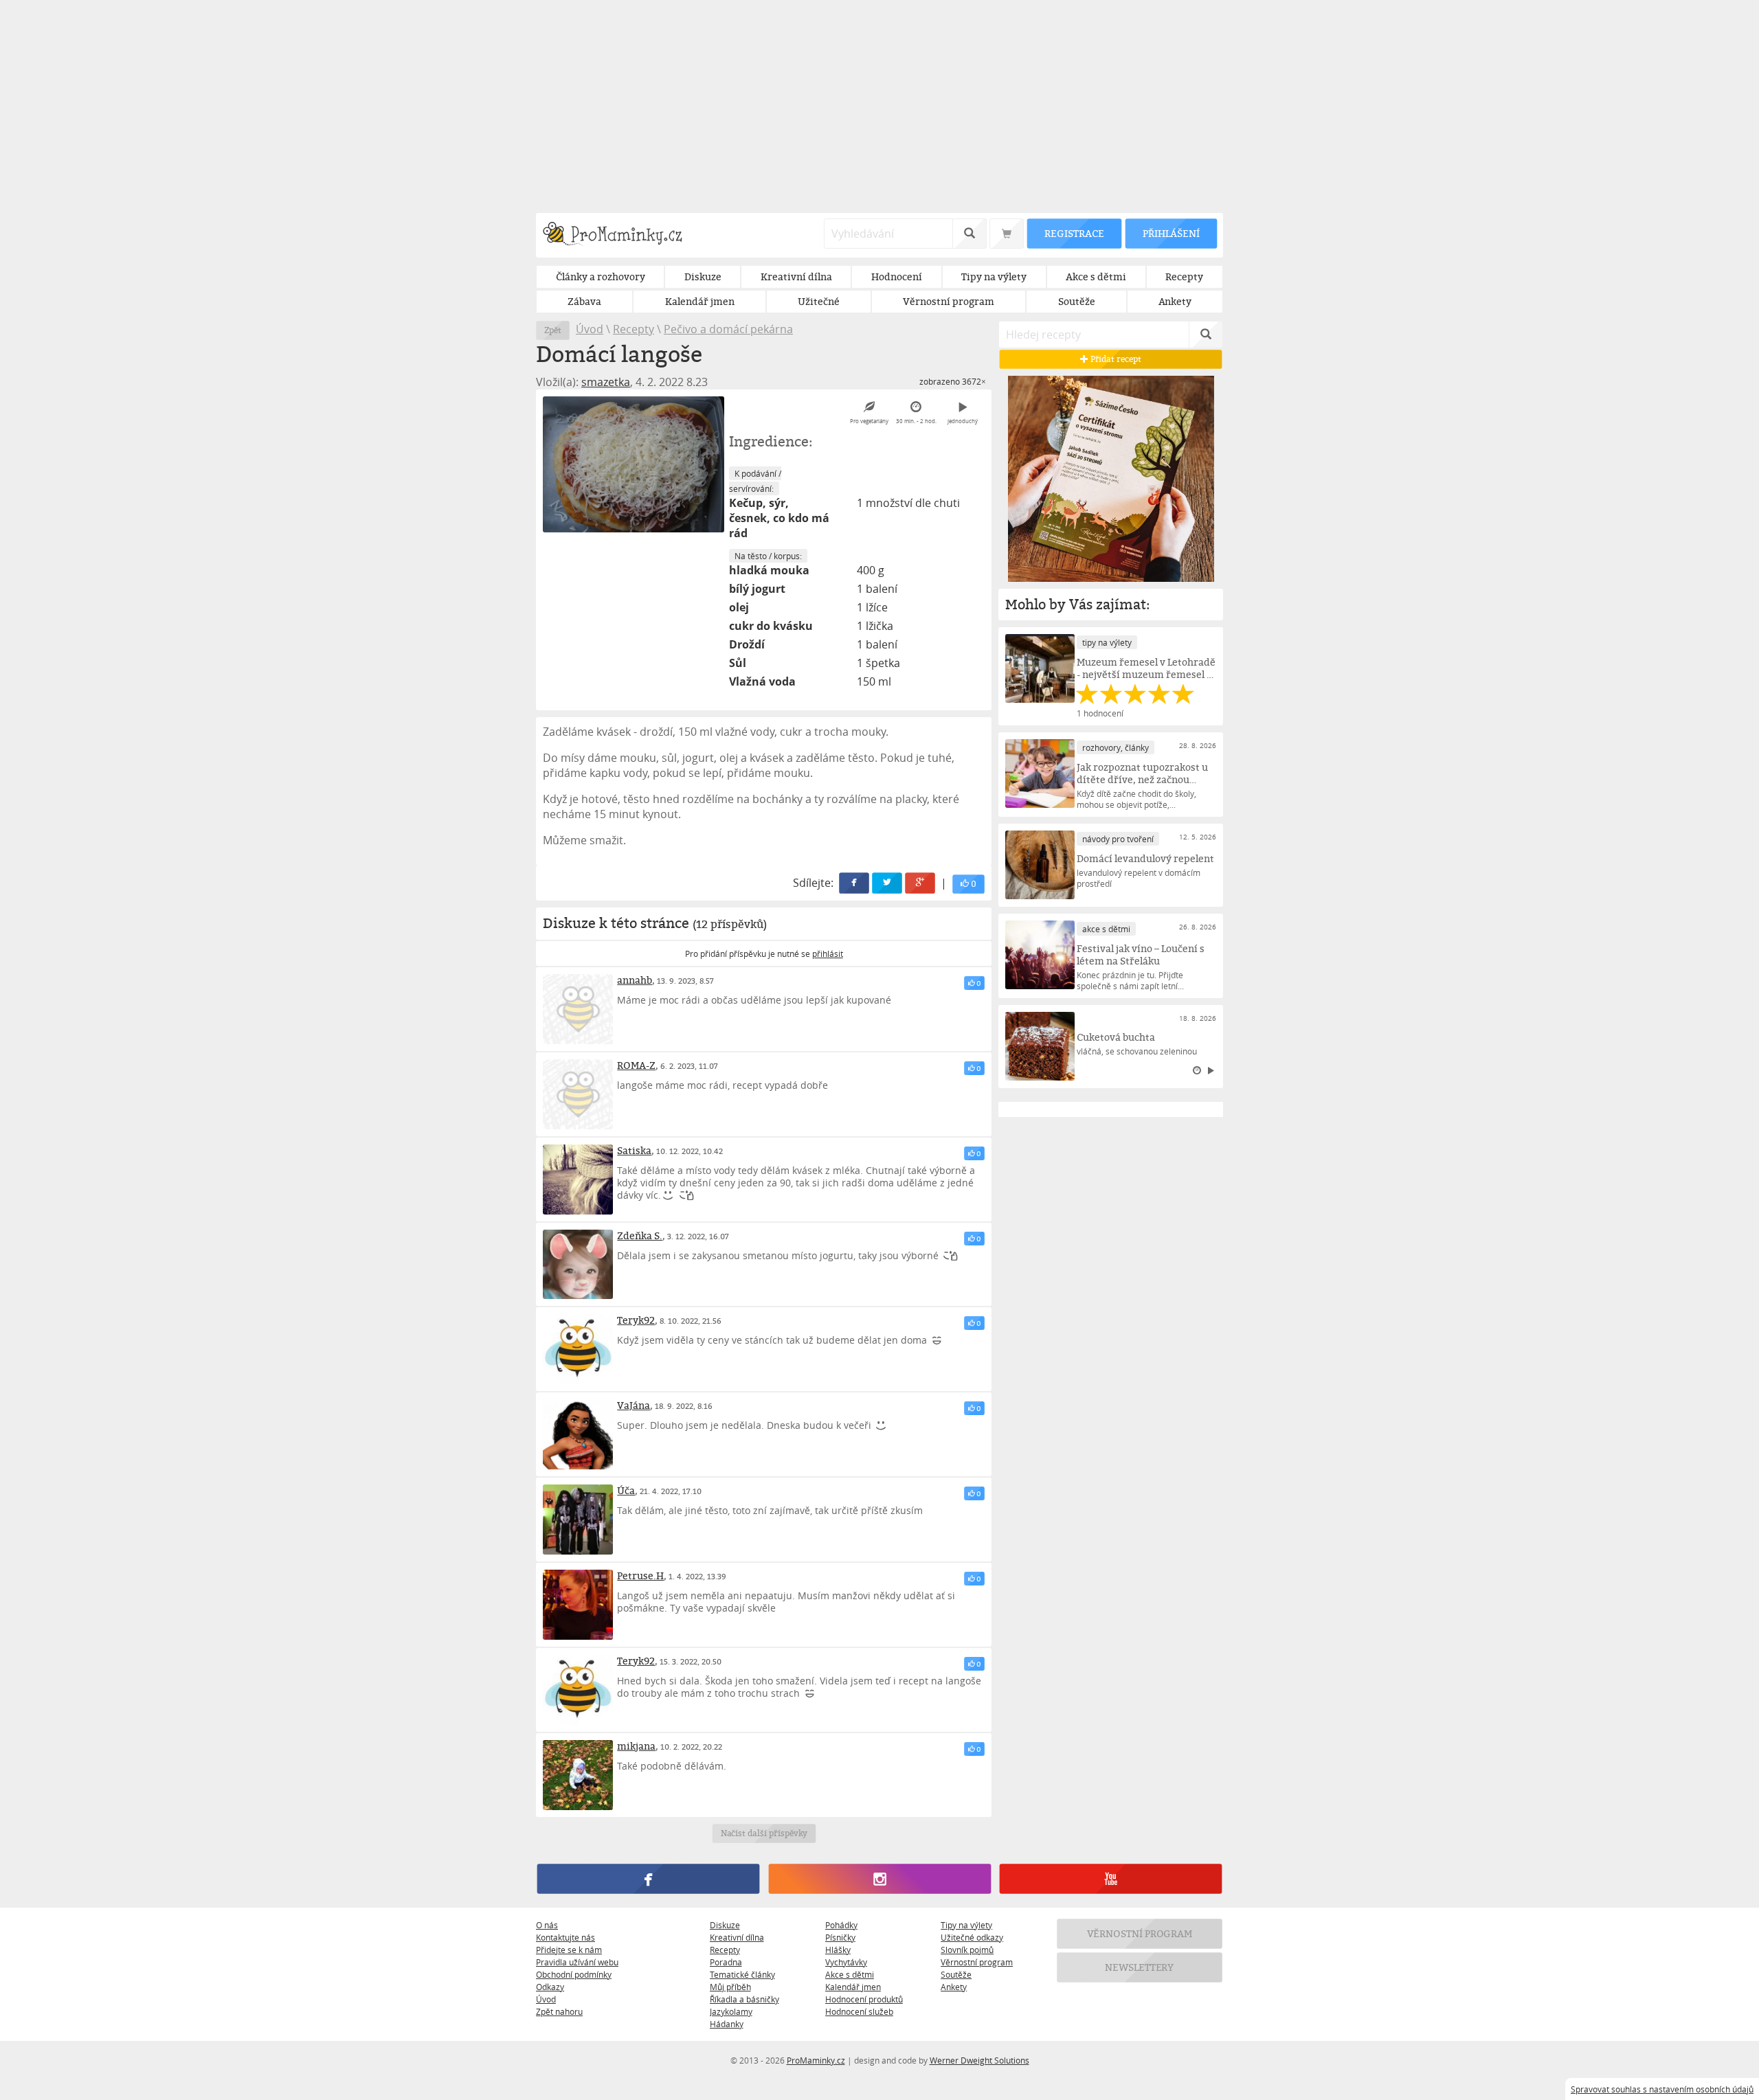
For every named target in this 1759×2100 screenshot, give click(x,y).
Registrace (1074, 233)
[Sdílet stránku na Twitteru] (888, 883)
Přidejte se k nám (569, 1950)
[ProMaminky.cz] (619, 235)
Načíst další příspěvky (764, 1833)
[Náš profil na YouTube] (1111, 1879)
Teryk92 (636, 1320)
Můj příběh (730, 1987)
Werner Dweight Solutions (979, 2060)
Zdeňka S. (640, 1235)
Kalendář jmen (853, 1987)
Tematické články (742, 1974)
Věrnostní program (977, 1962)
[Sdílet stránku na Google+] (921, 883)
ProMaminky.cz (816, 2060)
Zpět (553, 330)
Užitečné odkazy (972, 1937)
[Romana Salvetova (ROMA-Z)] (578, 1094)
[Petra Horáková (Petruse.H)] (578, 1605)
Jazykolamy (731, 2011)
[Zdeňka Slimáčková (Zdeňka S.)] (578, 1265)
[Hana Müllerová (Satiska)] (578, 1179)
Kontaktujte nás (565, 1937)
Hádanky (727, 2024)
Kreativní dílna (737, 1937)
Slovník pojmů (967, 1950)
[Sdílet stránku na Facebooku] (855, 883)
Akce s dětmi (850, 1974)
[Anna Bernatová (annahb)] (578, 1009)
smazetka (606, 382)
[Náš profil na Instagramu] (879, 1879)
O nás (547, 1925)
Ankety (954, 1987)
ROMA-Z (636, 1065)
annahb (635, 980)
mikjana (636, 1746)
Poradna (726, 1962)
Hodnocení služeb (859, 2011)
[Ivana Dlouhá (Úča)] (578, 1520)
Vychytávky (846, 1962)
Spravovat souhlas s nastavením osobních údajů (1662, 2089)
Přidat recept (1115, 359)
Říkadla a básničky (744, 1999)
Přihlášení (1171, 233)
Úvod (590, 329)
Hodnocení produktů (864, 1999)
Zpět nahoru (559, 2011)
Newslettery (1140, 1967)
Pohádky (841, 1925)
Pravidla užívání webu (577, 1962)
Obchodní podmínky (574, 1974)
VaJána (634, 1405)
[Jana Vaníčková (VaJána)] (578, 1434)
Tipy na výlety (966, 1925)
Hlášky (838, 1950)
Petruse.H (640, 1576)
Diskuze (725, 1925)
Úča (626, 1490)
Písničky (840, 1937)
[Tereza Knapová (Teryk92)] (578, 1349)
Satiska (634, 1150)
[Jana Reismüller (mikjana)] (578, 1775)
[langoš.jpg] (634, 464)
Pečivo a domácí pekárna (728, 329)
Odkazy (550, 1987)
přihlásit (828, 953)
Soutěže (956, 1974)
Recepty (634, 329)
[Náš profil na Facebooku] (648, 1879)
